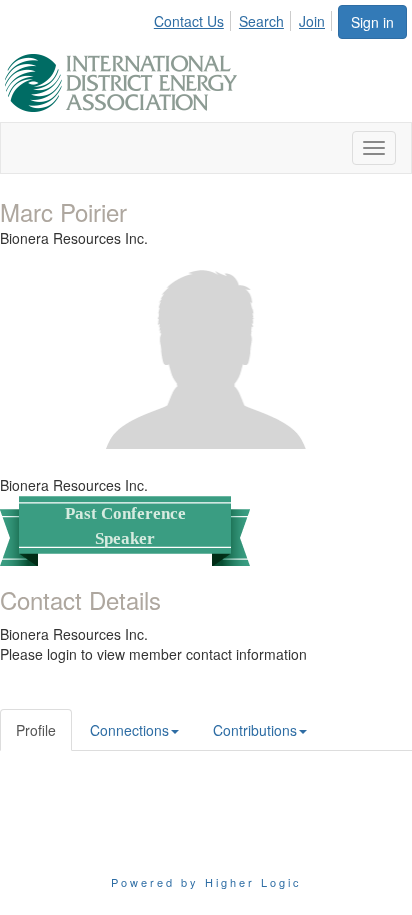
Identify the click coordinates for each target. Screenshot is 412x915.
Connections (129, 730)
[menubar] (245, 18)
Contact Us (189, 21)
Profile (36, 730)
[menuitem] (194, 18)
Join (312, 21)
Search (261, 21)
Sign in (372, 22)
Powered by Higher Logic (206, 882)
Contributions (255, 730)
